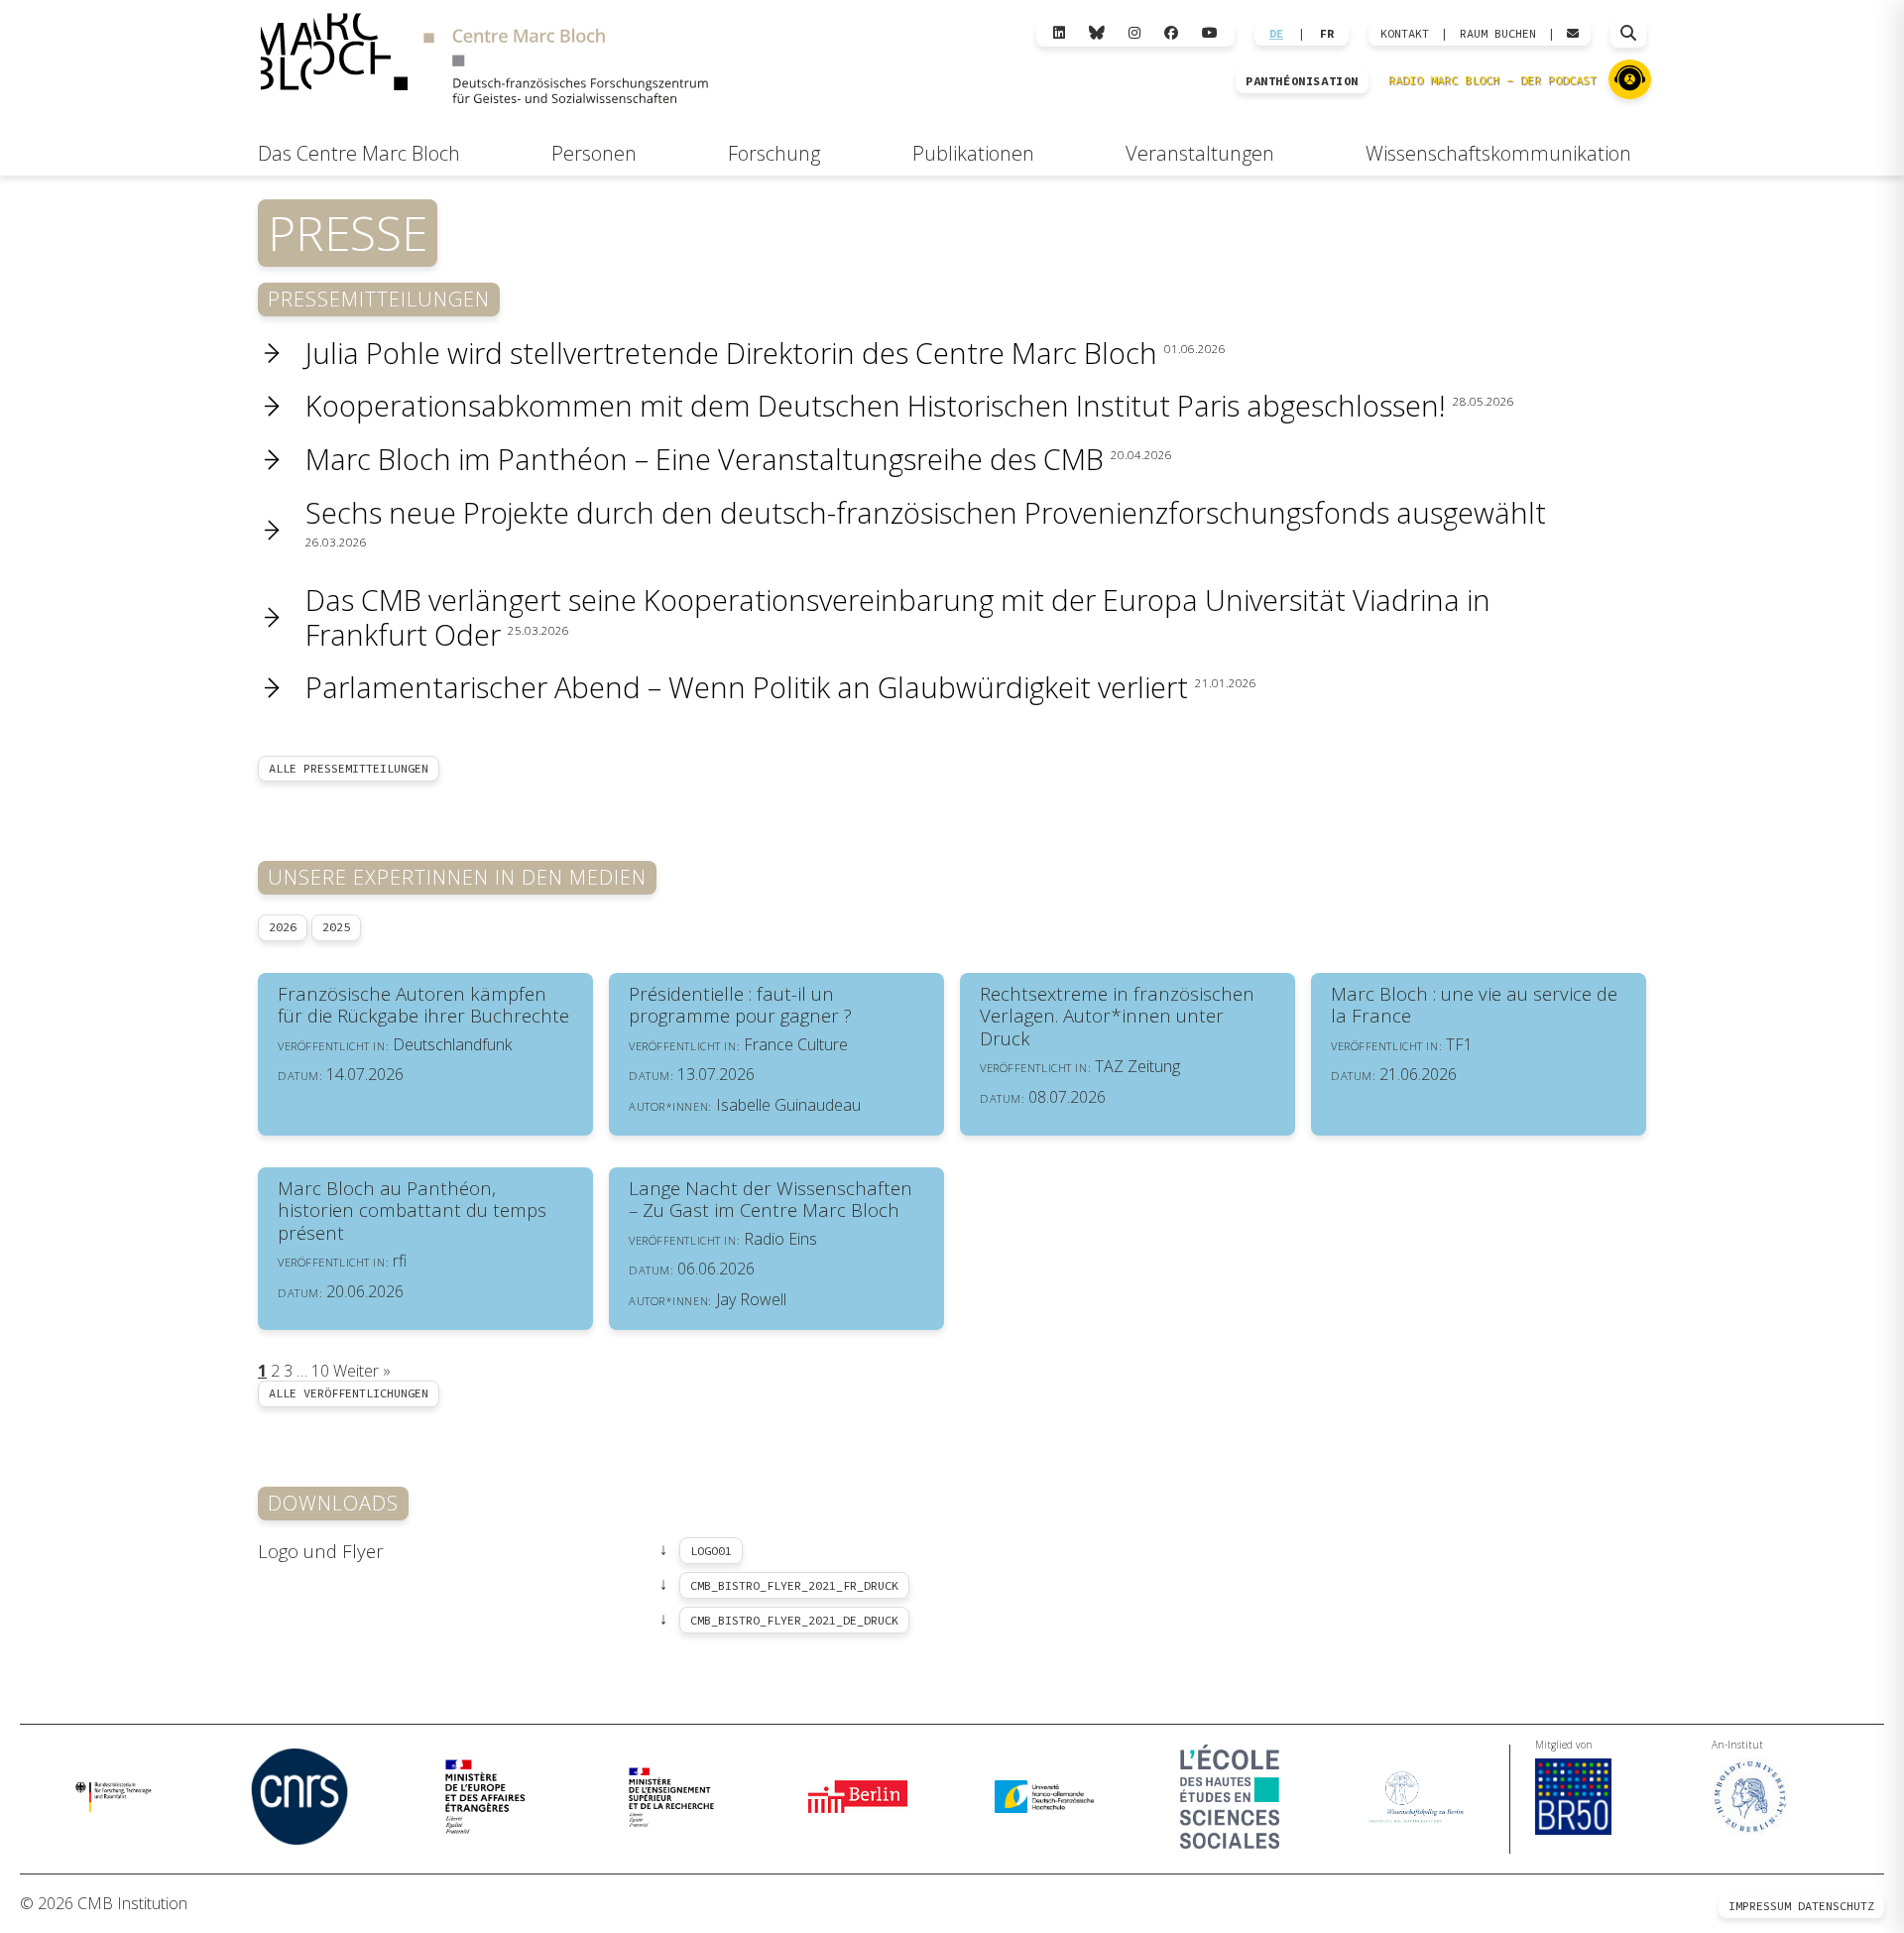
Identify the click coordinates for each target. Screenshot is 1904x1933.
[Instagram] (1134, 33)
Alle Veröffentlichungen (349, 1393)
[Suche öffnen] (1628, 34)
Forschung (774, 153)
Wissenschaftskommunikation (1498, 153)
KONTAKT (1405, 34)
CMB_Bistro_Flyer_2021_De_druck (794, 1620)
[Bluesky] (1097, 33)
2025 (336, 927)
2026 (283, 927)
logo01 (711, 1551)
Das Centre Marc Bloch (359, 153)
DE (1276, 34)
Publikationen (973, 153)
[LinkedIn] (1059, 33)
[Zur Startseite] (484, 61)
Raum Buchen (1498, 34)
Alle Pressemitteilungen (349, 768)
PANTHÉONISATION (1302, 81)
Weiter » (362, 1371)
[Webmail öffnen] (1573, 34)
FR (1327, 34)
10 (320, 1371)
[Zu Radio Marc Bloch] (1630, 79)
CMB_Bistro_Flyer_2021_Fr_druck (794, 1585)
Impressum (1760, 1906)
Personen (594, 153)
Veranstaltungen (1200, 153)
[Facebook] (1171, 33)
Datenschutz (1836, 1906)
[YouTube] (1210, 33)
